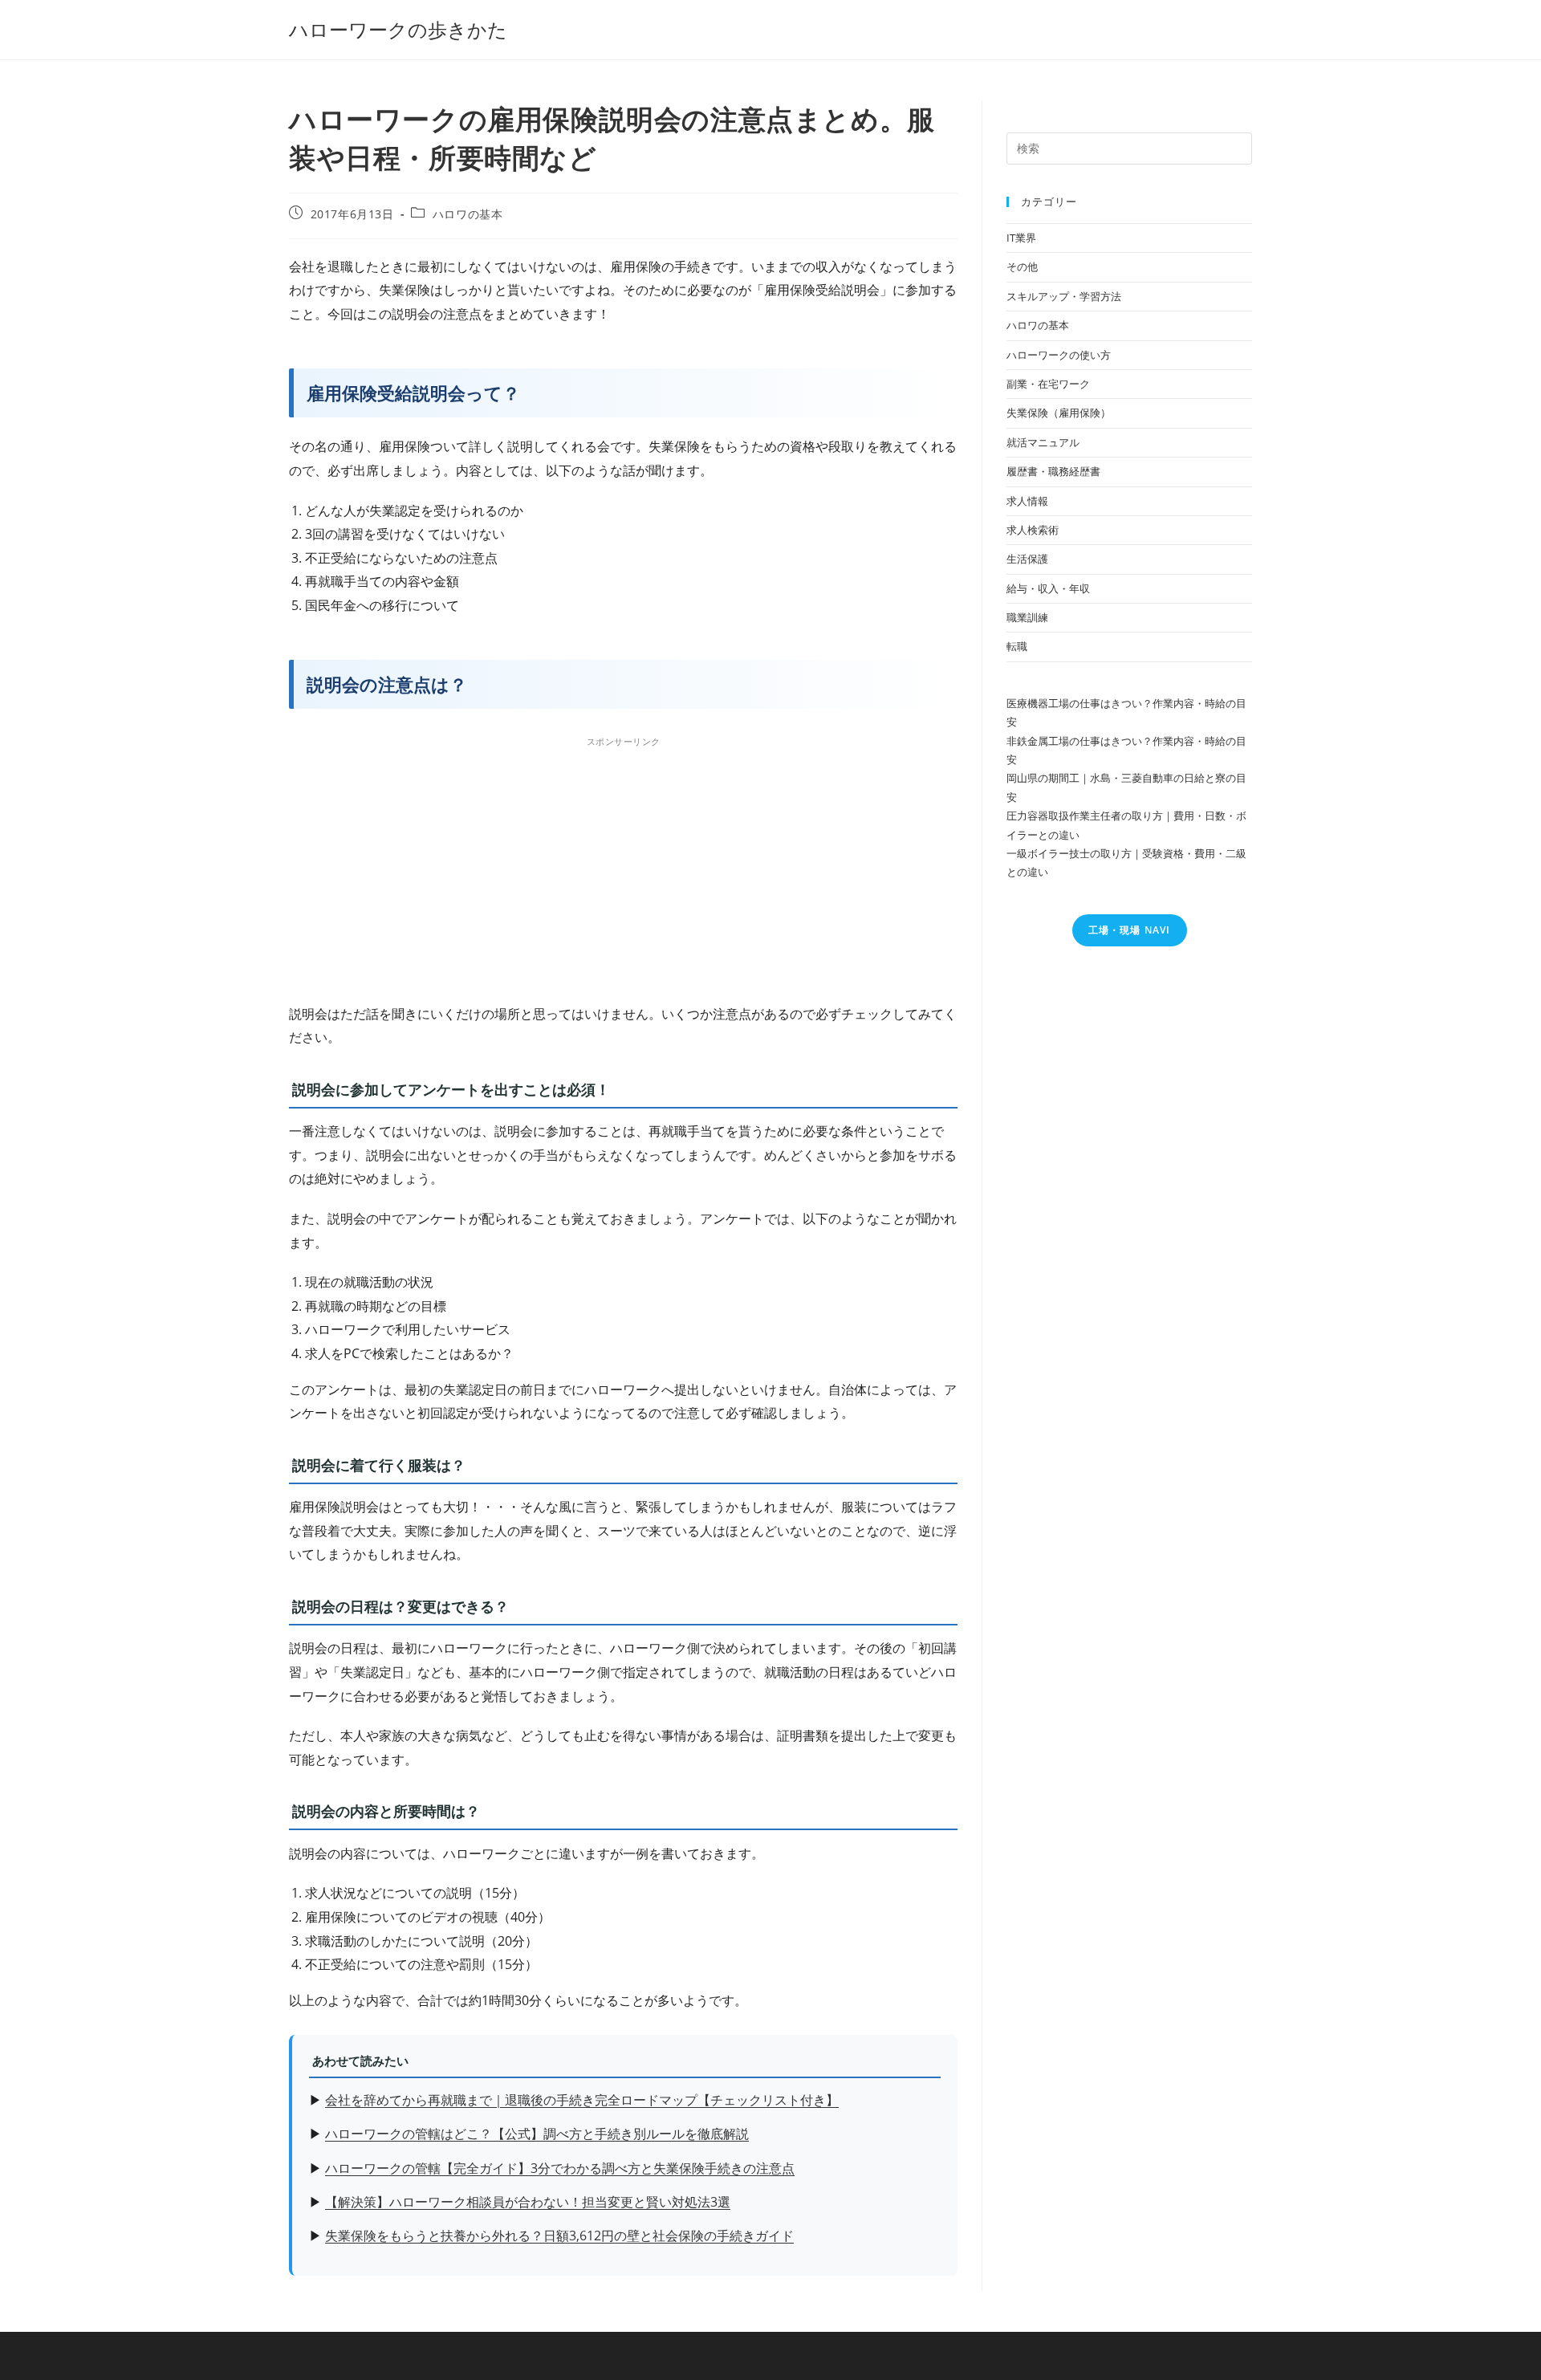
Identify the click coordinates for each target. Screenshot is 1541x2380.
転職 (1017, 646)
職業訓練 (1027, 617)
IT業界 (1021, 238)
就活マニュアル (1043, 442)
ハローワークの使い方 (1059, 355)
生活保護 (1027, 559)
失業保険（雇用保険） (1059, 413)
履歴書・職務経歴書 (1053, 471)
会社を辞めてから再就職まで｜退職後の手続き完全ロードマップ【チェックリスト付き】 (582, 2100)
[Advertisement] (623, 865)
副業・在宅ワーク (1048, 384)
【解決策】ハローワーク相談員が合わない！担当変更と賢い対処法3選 (528, 2202)
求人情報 (1027, 501)
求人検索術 (1033, 530)
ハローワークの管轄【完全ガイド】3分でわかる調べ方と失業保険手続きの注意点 (560, 2168)
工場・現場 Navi (1130, 930)
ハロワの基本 (468, 214)
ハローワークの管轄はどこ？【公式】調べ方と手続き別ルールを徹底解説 (537, 2134)
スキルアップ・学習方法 (1064, 296)
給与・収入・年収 (1048, 588)
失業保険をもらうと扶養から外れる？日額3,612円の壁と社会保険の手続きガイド (559, 2236)
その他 (1022, 266)
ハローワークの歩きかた (398, 29)
